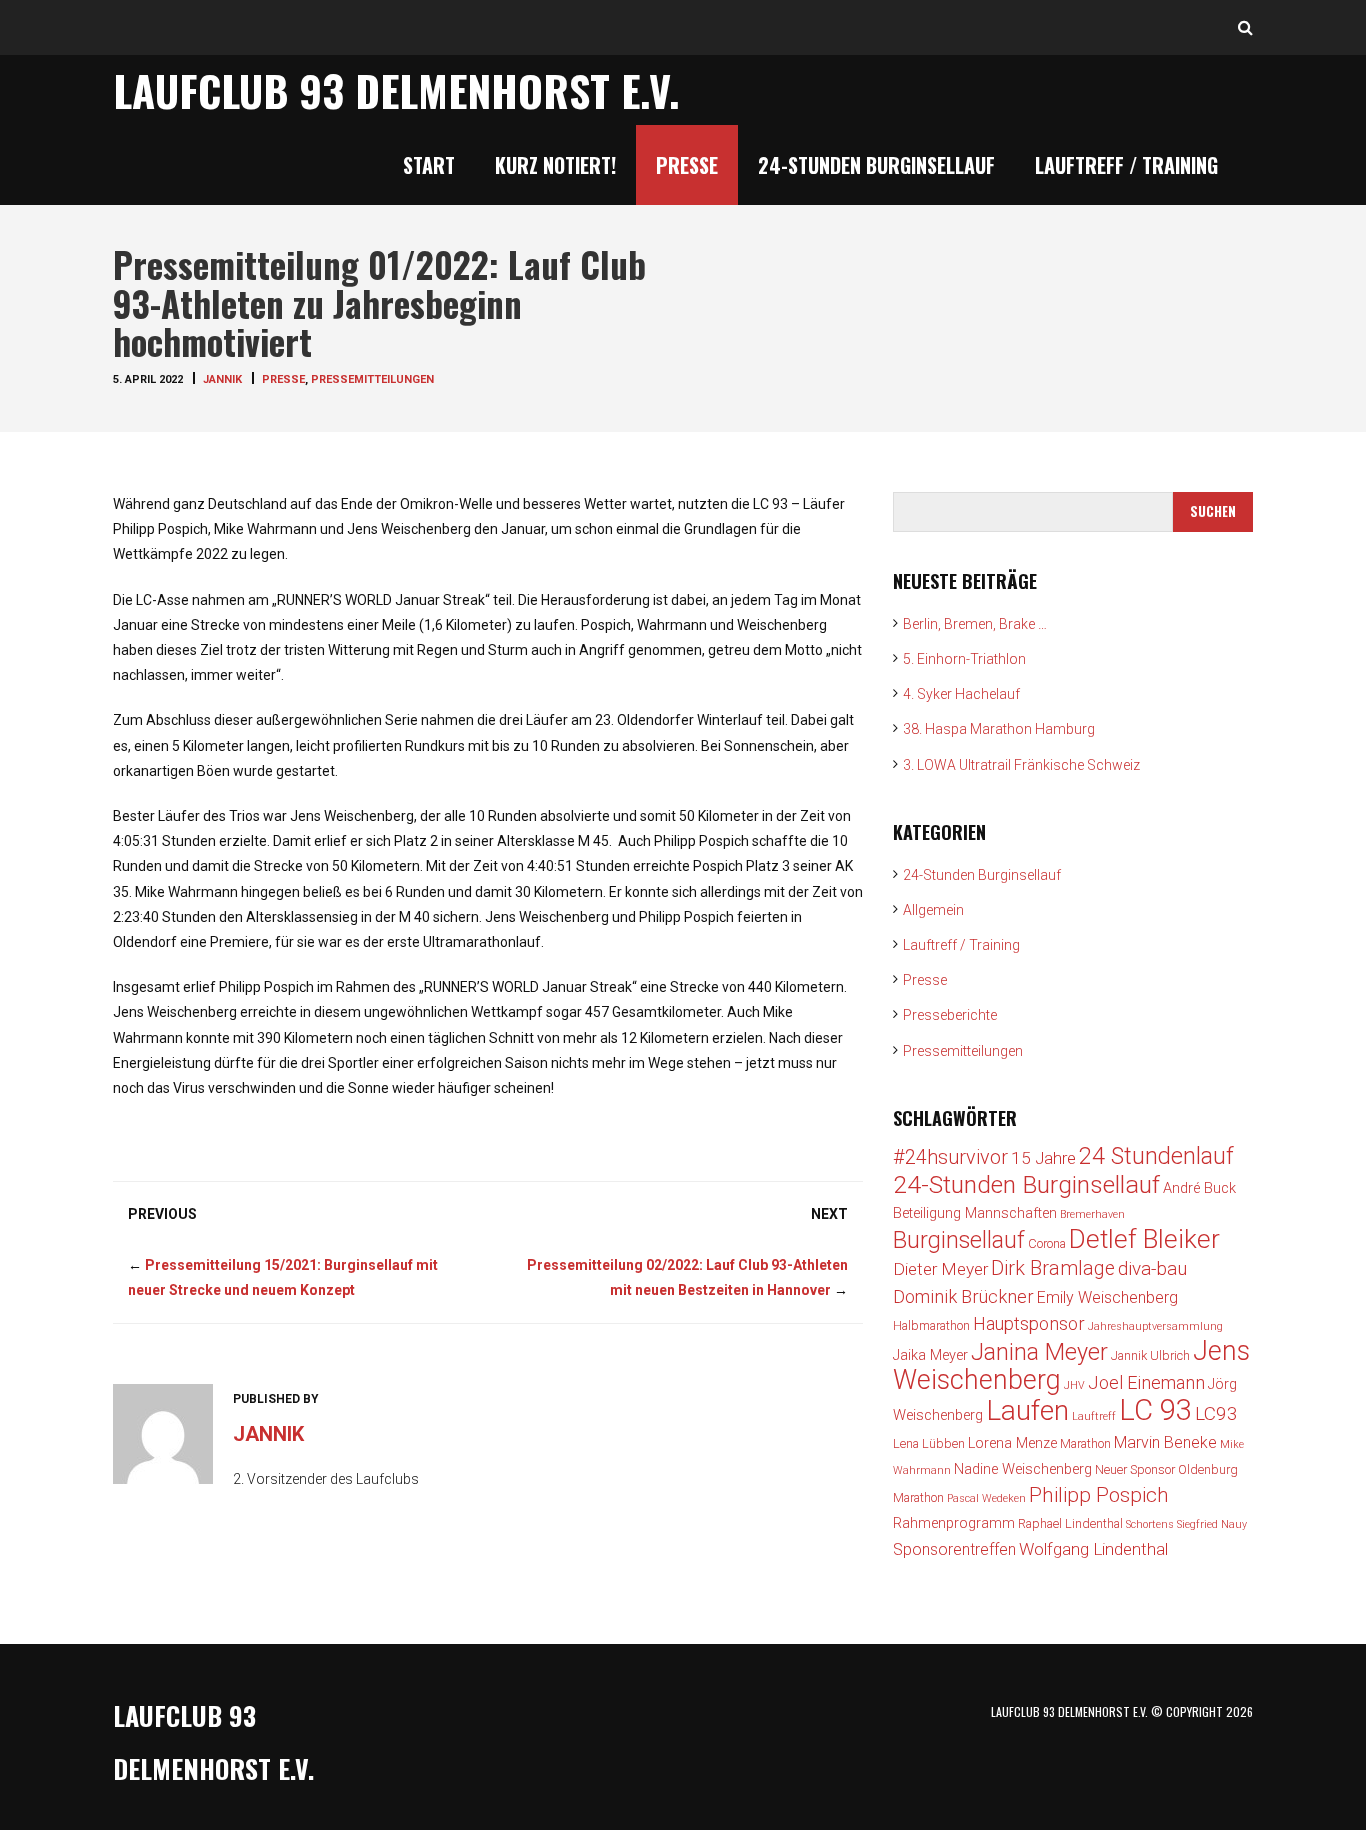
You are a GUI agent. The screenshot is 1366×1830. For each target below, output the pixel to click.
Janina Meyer (1039, 1352)
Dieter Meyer (940, 1269)
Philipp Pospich (1099, 1495)
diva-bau (1152, 1268)
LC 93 (1155, 1410)
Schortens (1150, 1524)
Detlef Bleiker (1144, 1239)
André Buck (1199, 1188)
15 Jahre (1043, 1158)
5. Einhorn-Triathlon (964, 659)
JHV (1074, 1385)
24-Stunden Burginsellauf (876, 165)
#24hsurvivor (950, 1157)
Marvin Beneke (1165, 1442)
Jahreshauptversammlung (1155, 1326)
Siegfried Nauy (1212, 1524)
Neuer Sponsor (1135, 1469)
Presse (687, 165)
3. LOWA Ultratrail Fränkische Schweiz (1021, 765)
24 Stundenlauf (1156, 1156)
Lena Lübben (929, 1443)
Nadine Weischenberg (1023, 1469)
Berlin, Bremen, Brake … (975, 624)
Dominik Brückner (963, 1296)
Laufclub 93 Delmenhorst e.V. (396, 90)
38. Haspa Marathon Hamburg (999, 729)
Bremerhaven (1092, 1214)
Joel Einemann (1146, 1382)
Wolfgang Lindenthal (1093, 1549)
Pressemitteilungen (372, 379)
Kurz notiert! (555, 165)
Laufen (1027, 1410)
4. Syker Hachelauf (961, 694)
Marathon (1085, 1443)
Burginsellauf (959, 1240)
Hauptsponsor (1029, 1323)
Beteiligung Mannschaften (975, 1213)
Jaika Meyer (930, 1355)
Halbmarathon (931, 1325)
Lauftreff (1094, 1416)
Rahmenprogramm (954, 1523)
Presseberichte (950, 1015)
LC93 (1216, 1413)
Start (429, 165)
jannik (222, 379)
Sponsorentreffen (954, 1549)
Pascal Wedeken (986, 1498)
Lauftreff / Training (1126, 165)
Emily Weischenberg (1107, 1297)
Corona (1047, 1243)
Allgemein (933, 910)
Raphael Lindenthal (1070, 1523)
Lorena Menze (1012, 1443)
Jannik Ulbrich (1150, 1355)
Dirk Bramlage (1053, 1268)
